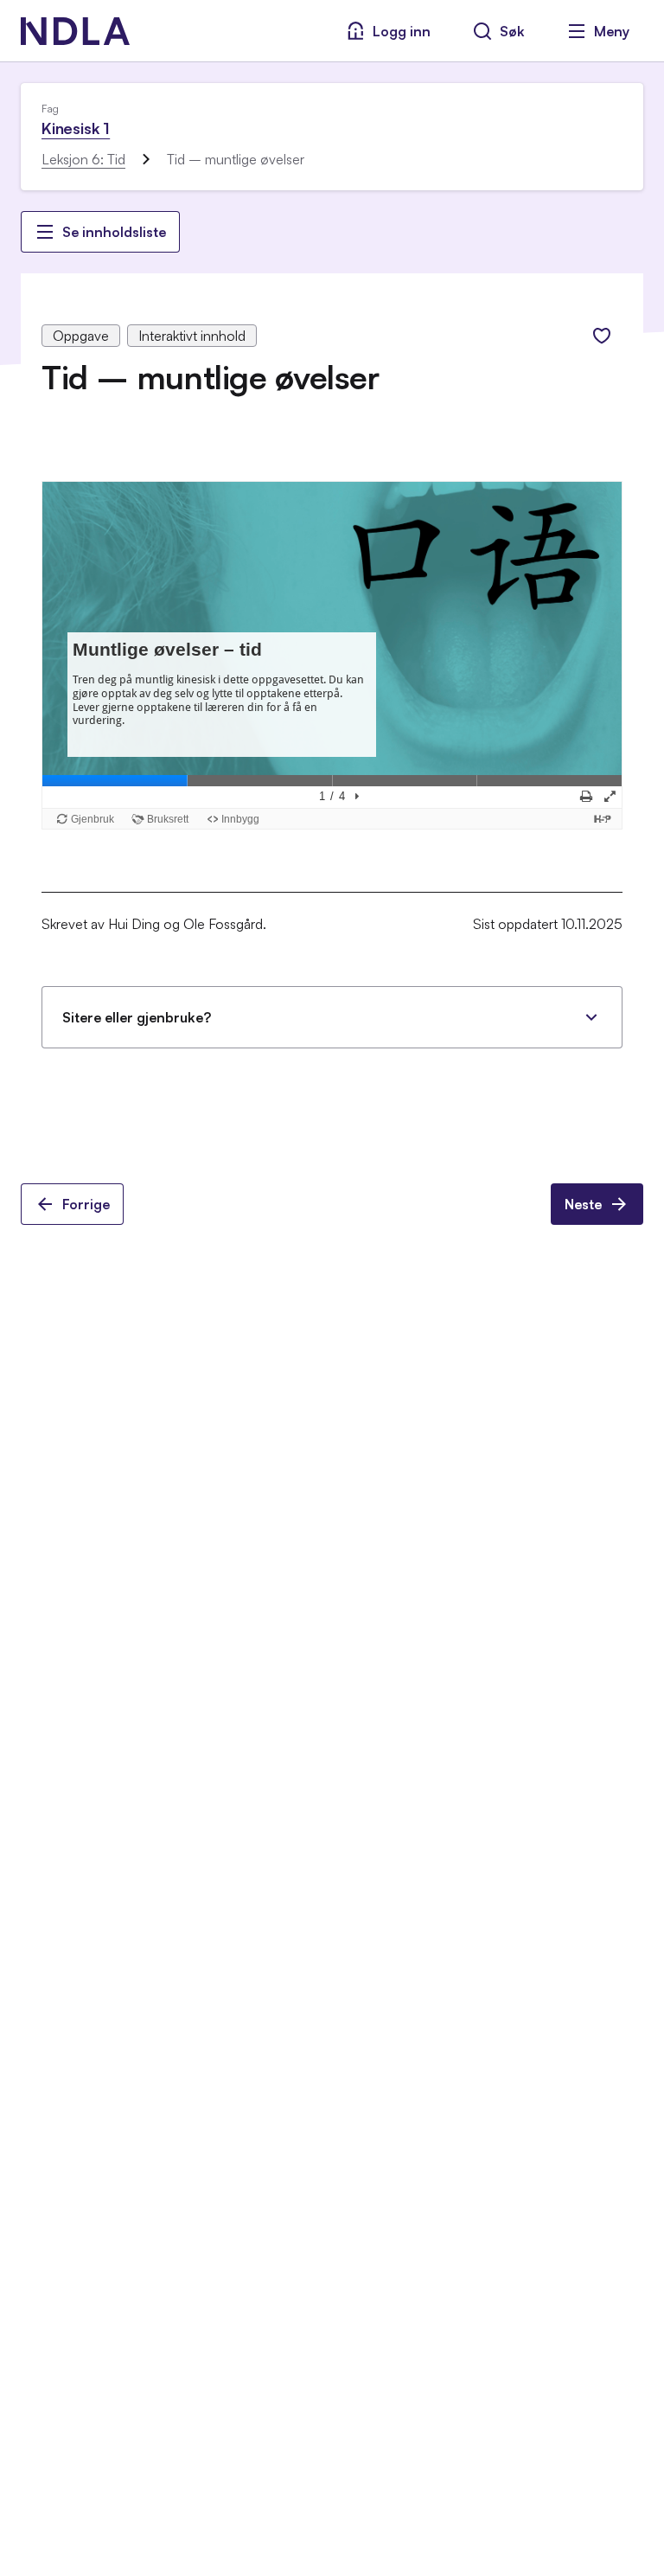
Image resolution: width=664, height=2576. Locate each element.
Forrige (86, 1204)
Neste (583, 1204)
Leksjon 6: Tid (83, 159)
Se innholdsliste (114, 232)
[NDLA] (75, 31)
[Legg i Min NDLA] (602, 336)
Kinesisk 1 (76, 128)
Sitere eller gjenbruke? (137, 1017)
